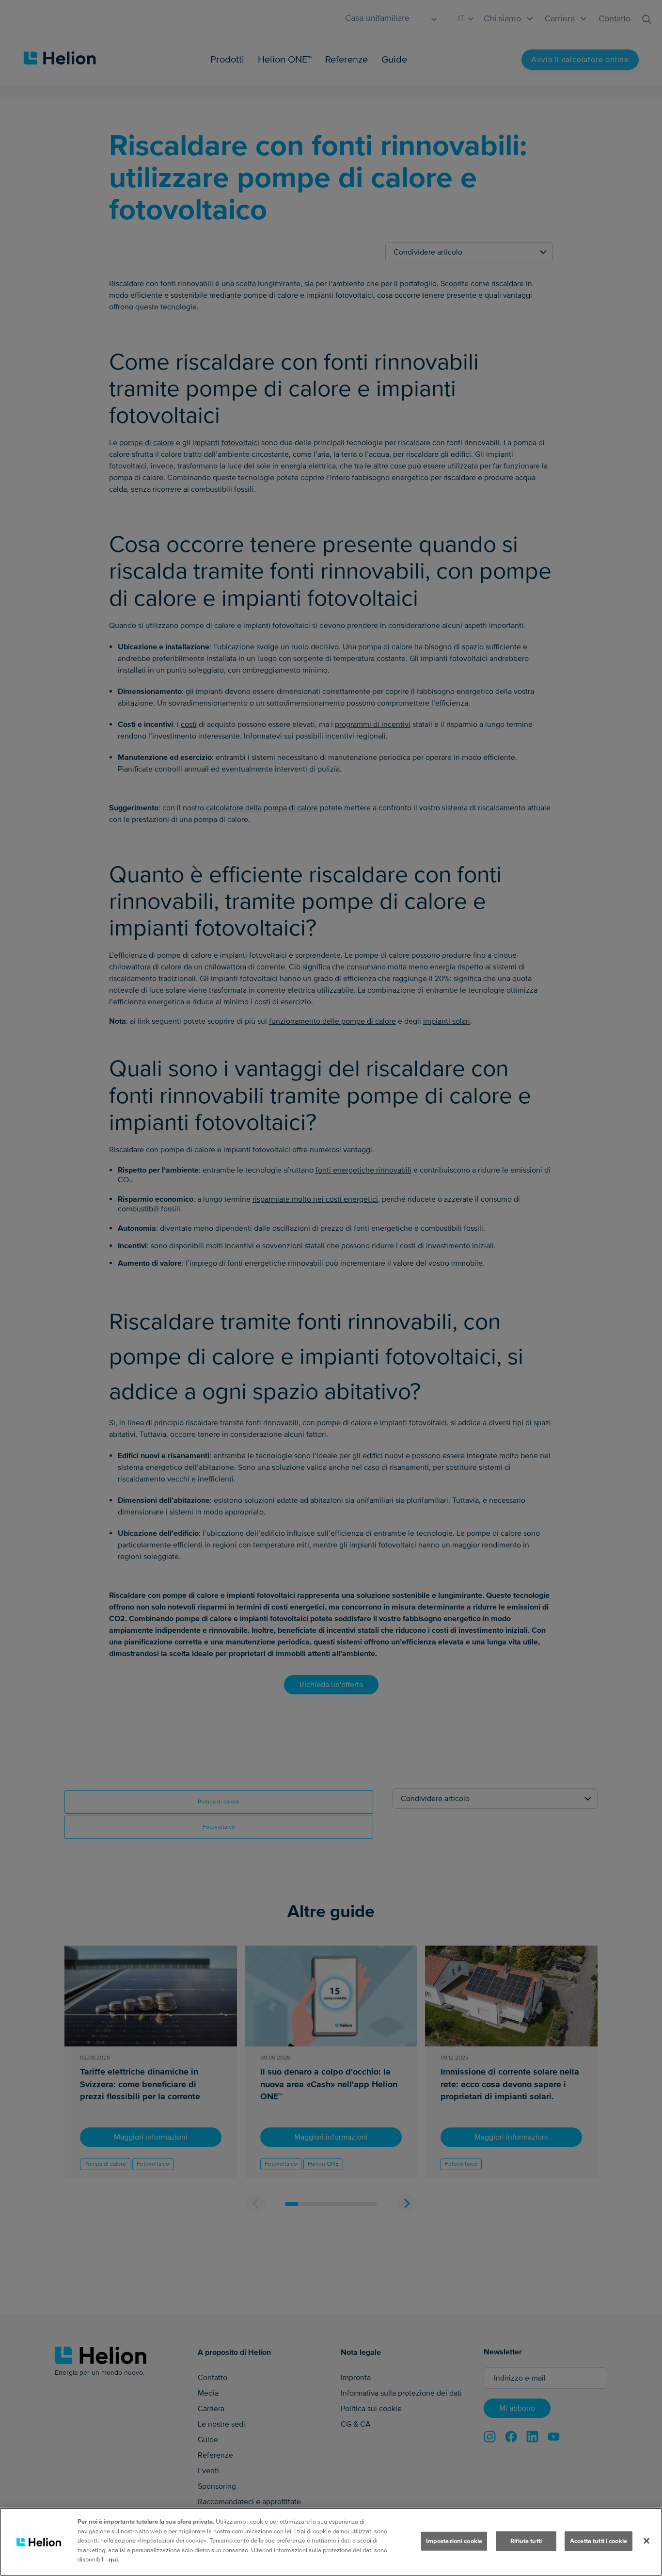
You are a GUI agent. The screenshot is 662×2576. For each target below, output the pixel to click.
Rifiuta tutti (526, 2541)
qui (113, 2560)
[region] (331, 2542)
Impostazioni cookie (454, 2541)
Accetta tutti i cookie (599, 2541)
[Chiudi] (646, 2541)
